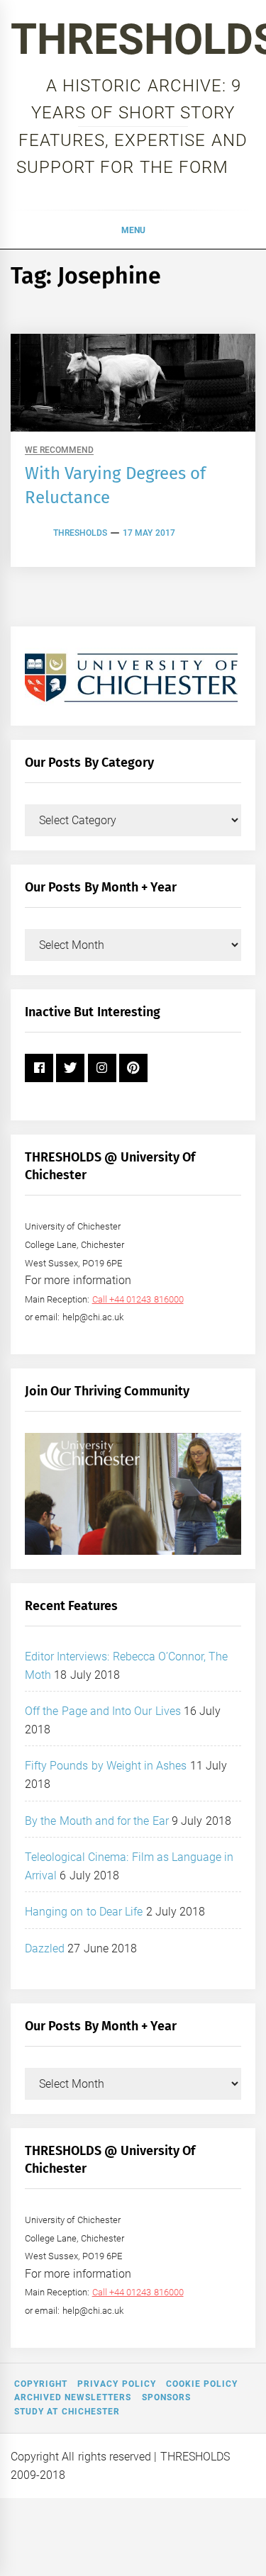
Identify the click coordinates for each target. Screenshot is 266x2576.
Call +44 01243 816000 (138, 1299)
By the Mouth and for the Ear (97, 1821)
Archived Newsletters (73, 2397)
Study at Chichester (67, 2412)
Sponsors (166, 2397)
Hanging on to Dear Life (84, 1912)
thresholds (80, 533)
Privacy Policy (116, 2384)
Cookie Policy (202, 2384)
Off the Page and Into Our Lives (103, 1711)
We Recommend (59, 450)
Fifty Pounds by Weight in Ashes (106, 1766)
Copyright (41, 2384)
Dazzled (45, 1948)
